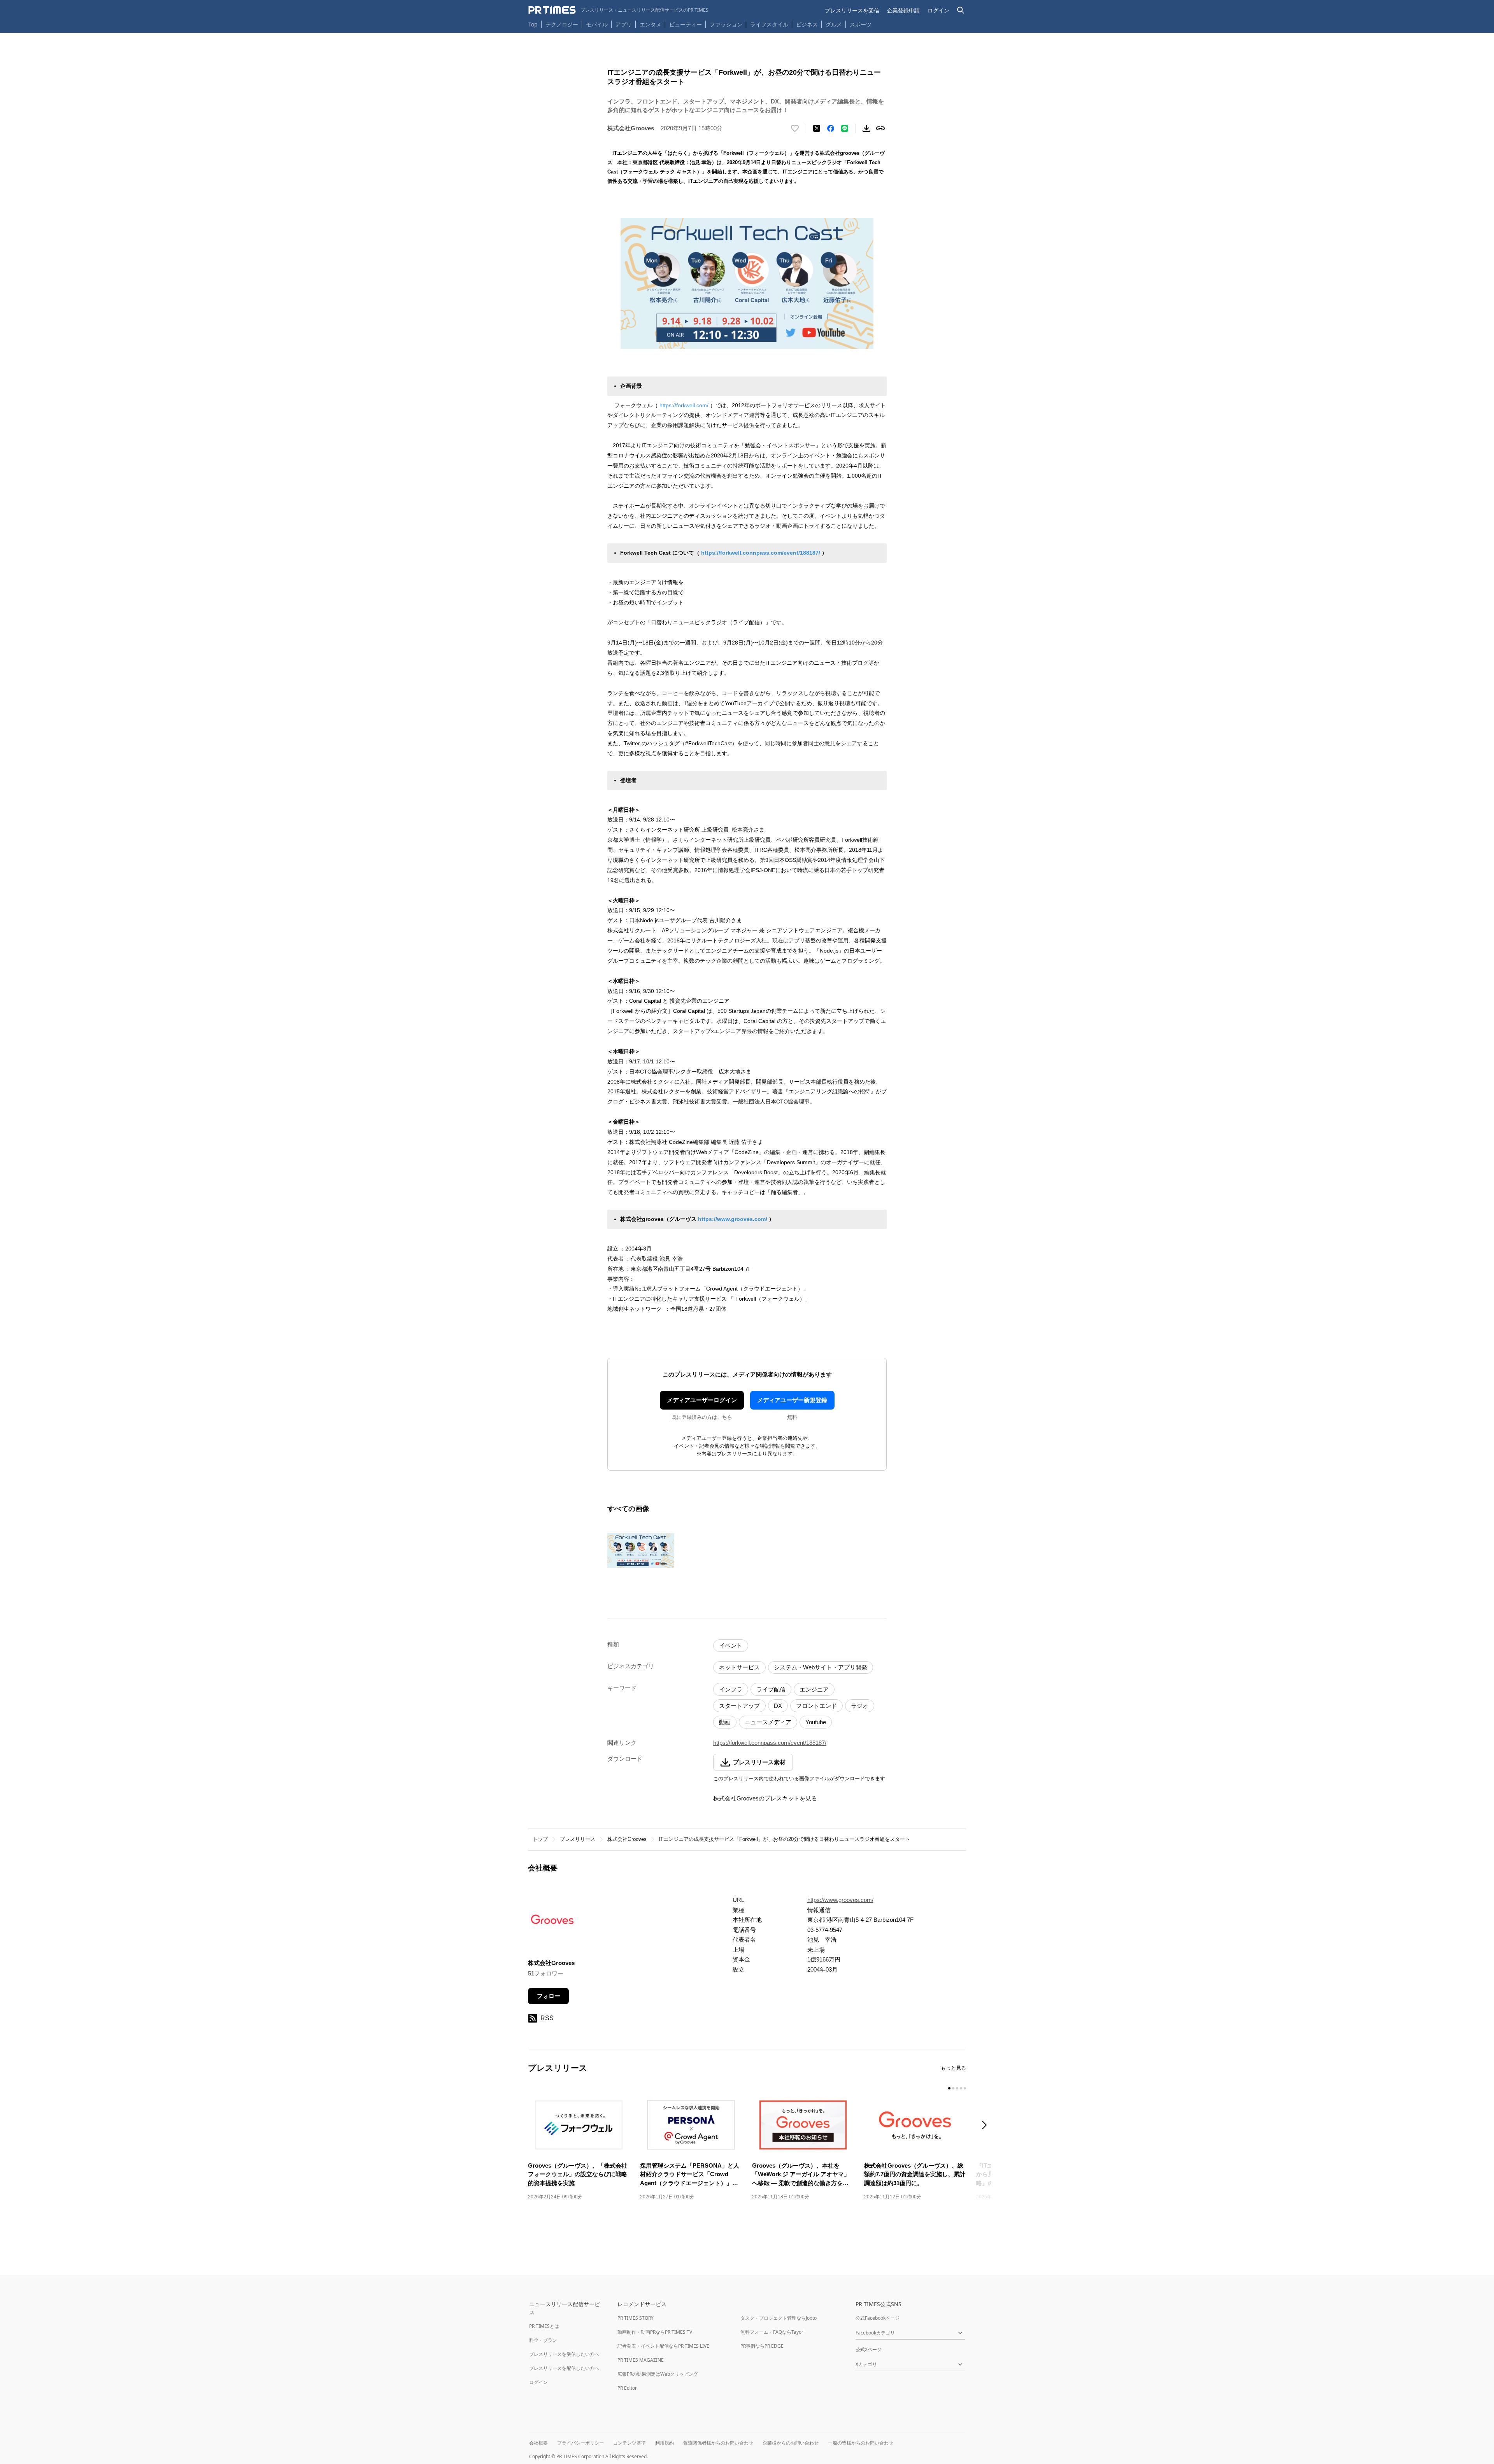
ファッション (726, 24)
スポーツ (861, 24)
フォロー (549, 1996)
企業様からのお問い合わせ (791, 2443)
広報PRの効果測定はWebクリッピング (658, 2374)
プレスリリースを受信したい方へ (564, 2354)
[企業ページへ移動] (552, 1922)
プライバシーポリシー (580, 2443)
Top (533, 24)
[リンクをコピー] (880, 128)
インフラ (731, 1689)
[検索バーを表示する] (961, 10)
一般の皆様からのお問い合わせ (861, 2443)
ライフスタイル (769, 24)
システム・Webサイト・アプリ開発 (821, 1667)
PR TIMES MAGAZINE (641, 2360)
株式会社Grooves (627, 1839)
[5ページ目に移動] (965, 2088)
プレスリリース (578, 1839)
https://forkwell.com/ (684, 405)
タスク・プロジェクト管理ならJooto (779, 2318)
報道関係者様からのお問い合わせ (718, 2443)
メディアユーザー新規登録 (792, 1400)
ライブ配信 (771, 1689)
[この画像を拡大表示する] (641, 1551)
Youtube (816, 1722)
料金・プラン (543, 2340)
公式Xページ (869, 2349)
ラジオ (860, 1706)
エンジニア (814, 1689)
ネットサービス (739, 1667)
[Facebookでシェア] (831, 128)
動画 (725, 1722)
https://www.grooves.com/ (733, 1219)
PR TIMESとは (544, 2326)
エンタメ (651, 24)
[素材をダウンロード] (866, 128)
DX (778, 1706)
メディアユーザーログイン (702, 1400)
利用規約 (665, 2443)
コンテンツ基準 (630, 2443)
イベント (731, 1645)
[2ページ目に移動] (953, 2088)
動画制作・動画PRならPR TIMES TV (655, 2332)
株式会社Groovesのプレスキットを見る (765, 1798)
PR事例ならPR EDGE (762, 2346)
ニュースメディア (768, 1722)
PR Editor (627, 2388)
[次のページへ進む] (987, 2126)
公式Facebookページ (878, 2318)
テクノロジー (562, 24)
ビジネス (807, 24)
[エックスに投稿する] (817, 128)
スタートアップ (739, 1706)
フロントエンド (816, 1706)
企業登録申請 (903, 10)
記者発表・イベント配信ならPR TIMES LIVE (663, 2346)
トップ (540, 1839)
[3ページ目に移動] (957, 2088)
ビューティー (686, 24)
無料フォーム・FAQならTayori (772, 2332)
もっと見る (953, 2068)
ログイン (938, 10)
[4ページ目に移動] (961, 2088)
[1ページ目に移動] (949, 2088)
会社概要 (538, 2443)
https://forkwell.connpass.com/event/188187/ (761, 553)
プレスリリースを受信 (852, 10)
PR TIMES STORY (636, 2318)
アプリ (624, 24)
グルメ (834, 24)
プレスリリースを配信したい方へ (564, 2368)
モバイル (597, 24)
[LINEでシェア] (845, 128)
